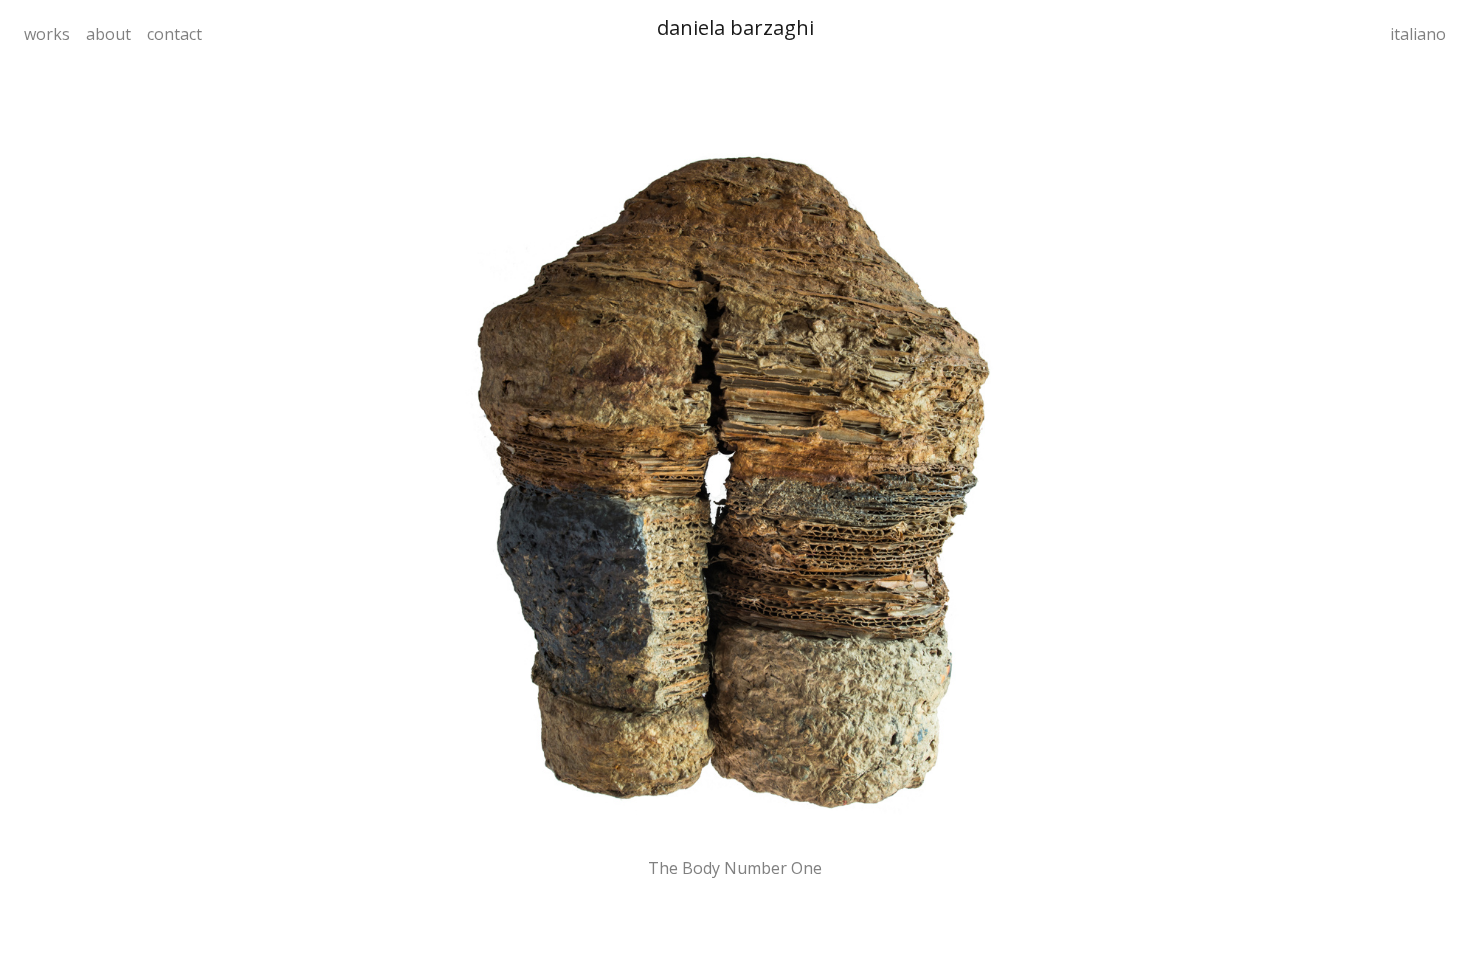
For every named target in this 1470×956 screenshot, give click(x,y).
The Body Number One (735, 868)
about (108, 34)
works (47, 34)
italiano (1418, 34)
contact (174, 34)
